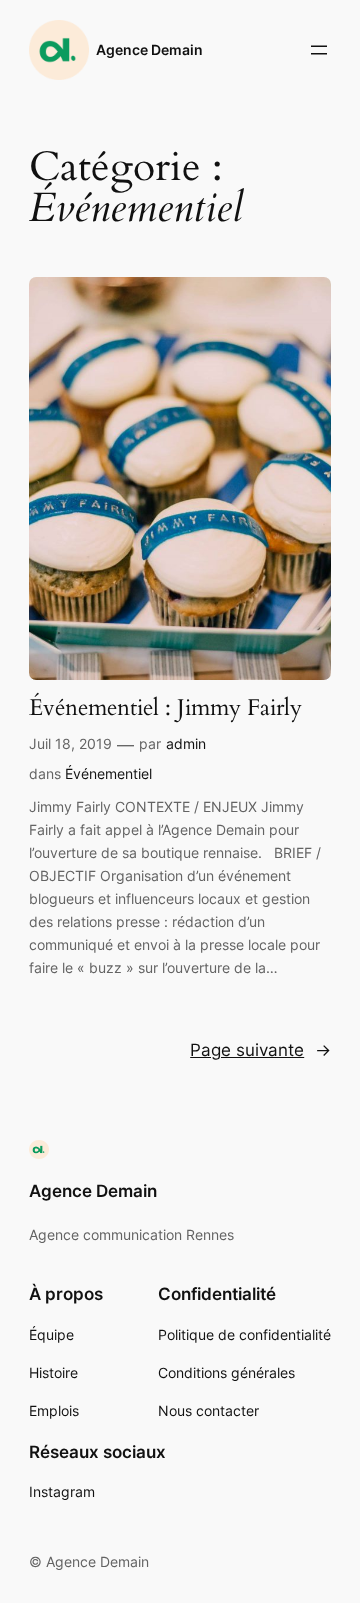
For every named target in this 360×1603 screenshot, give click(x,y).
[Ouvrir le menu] (319, 50)
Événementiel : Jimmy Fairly (165, 708)
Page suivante (260, 1050)
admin (186, 743)
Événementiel (108, 773)
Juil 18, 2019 (70, 743)
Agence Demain (149, 49)
